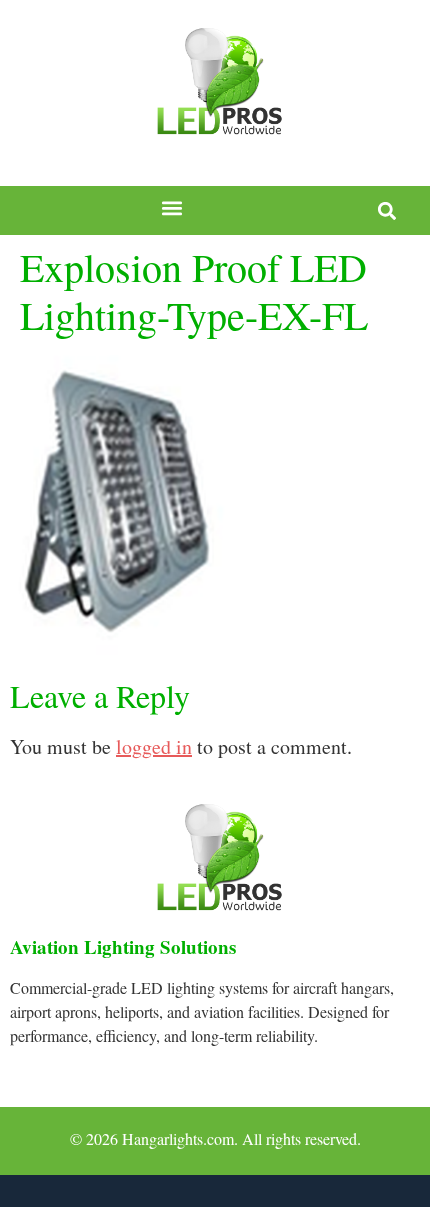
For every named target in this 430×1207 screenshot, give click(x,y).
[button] (172, 208)
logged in (154, 746)
